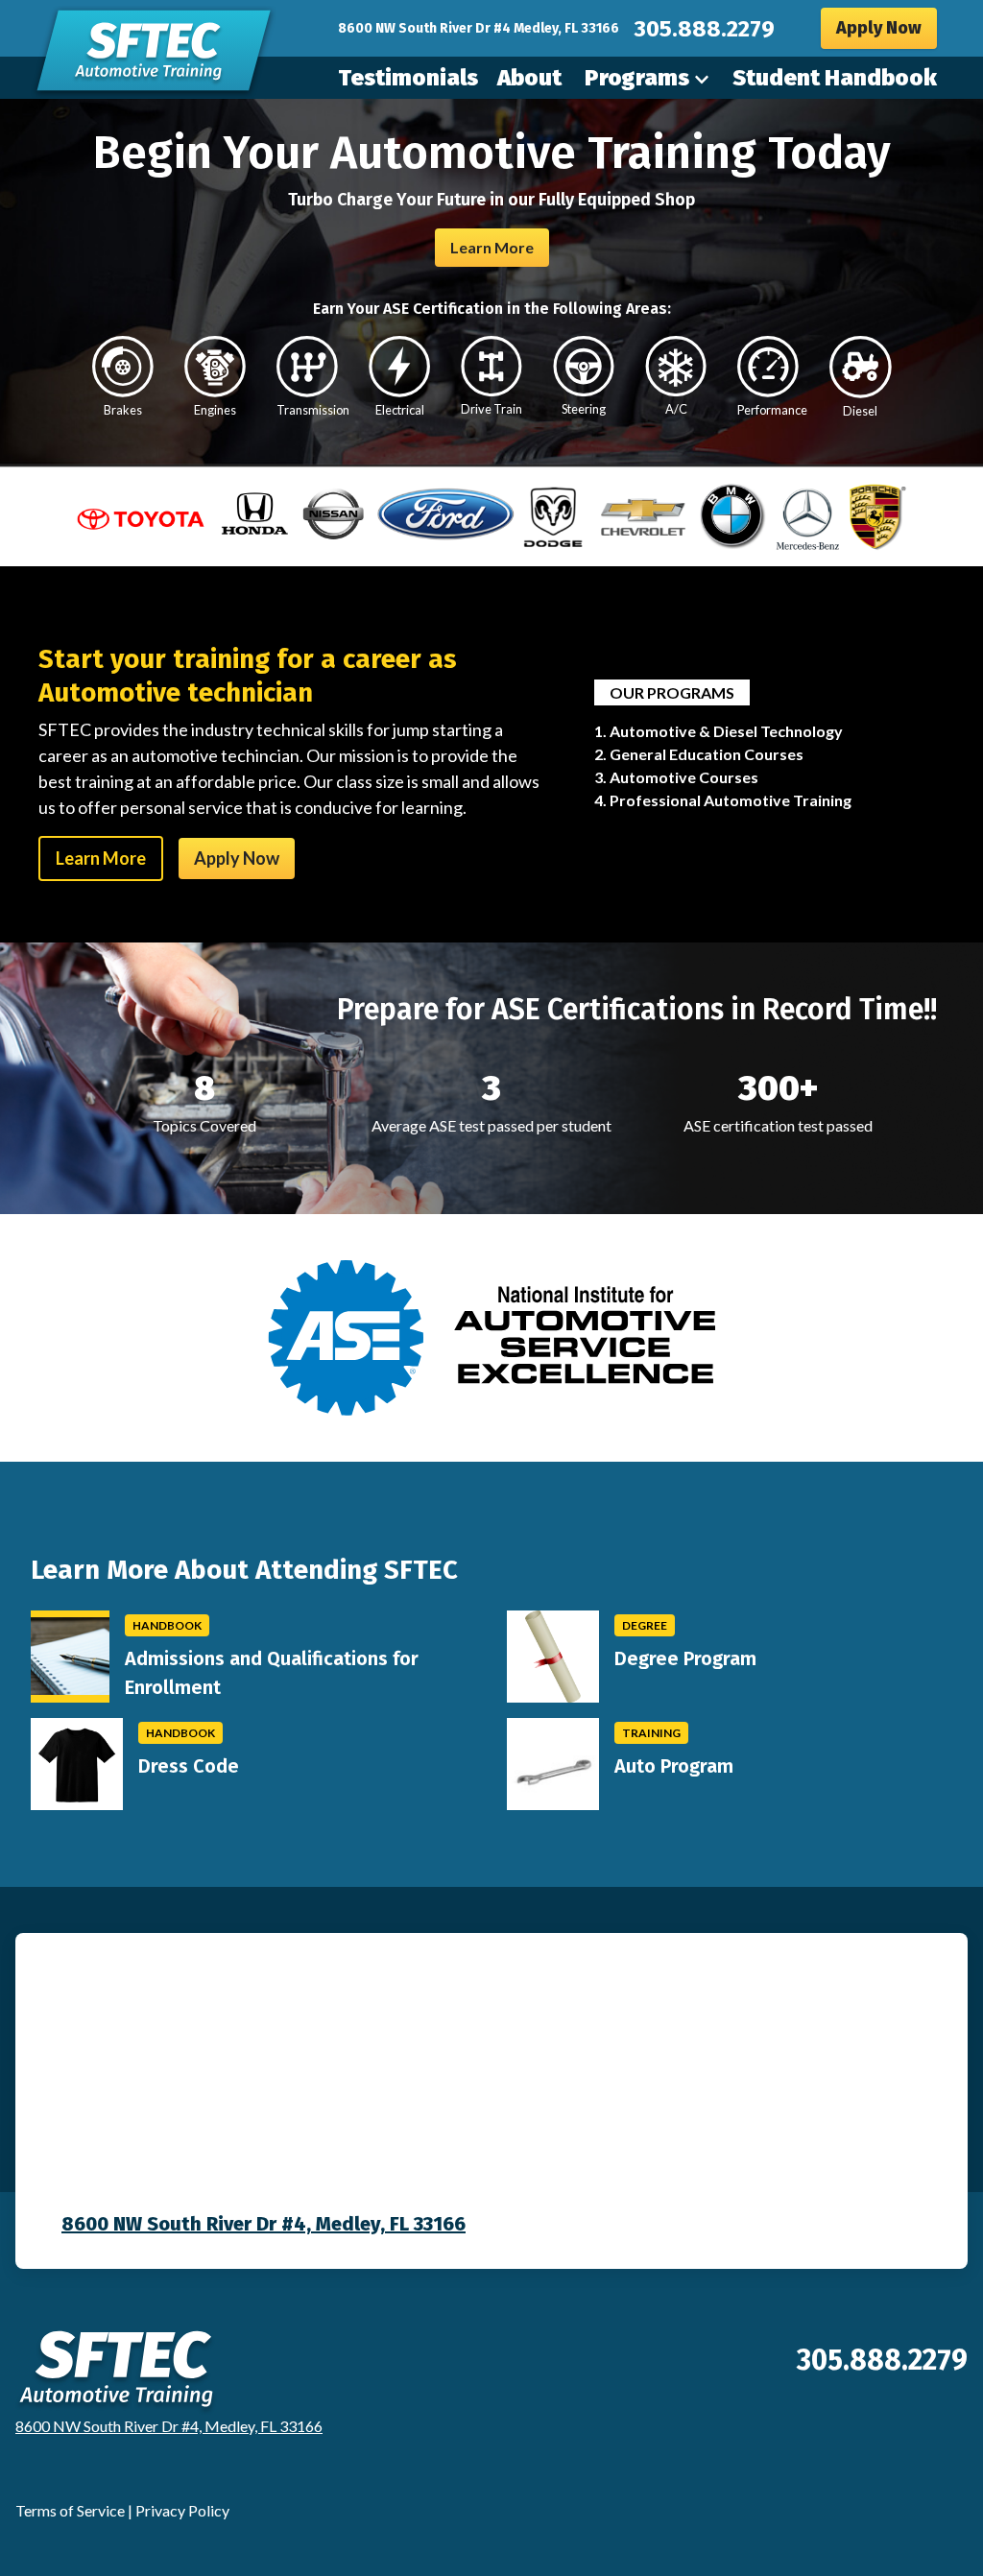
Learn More (492, 247)
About (529, 78)
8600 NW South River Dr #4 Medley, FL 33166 (479, 28)
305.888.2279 (705, 29)
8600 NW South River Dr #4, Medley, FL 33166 (264, 2224)
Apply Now (879, 28)
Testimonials (408, 78)
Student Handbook (835, 78)
